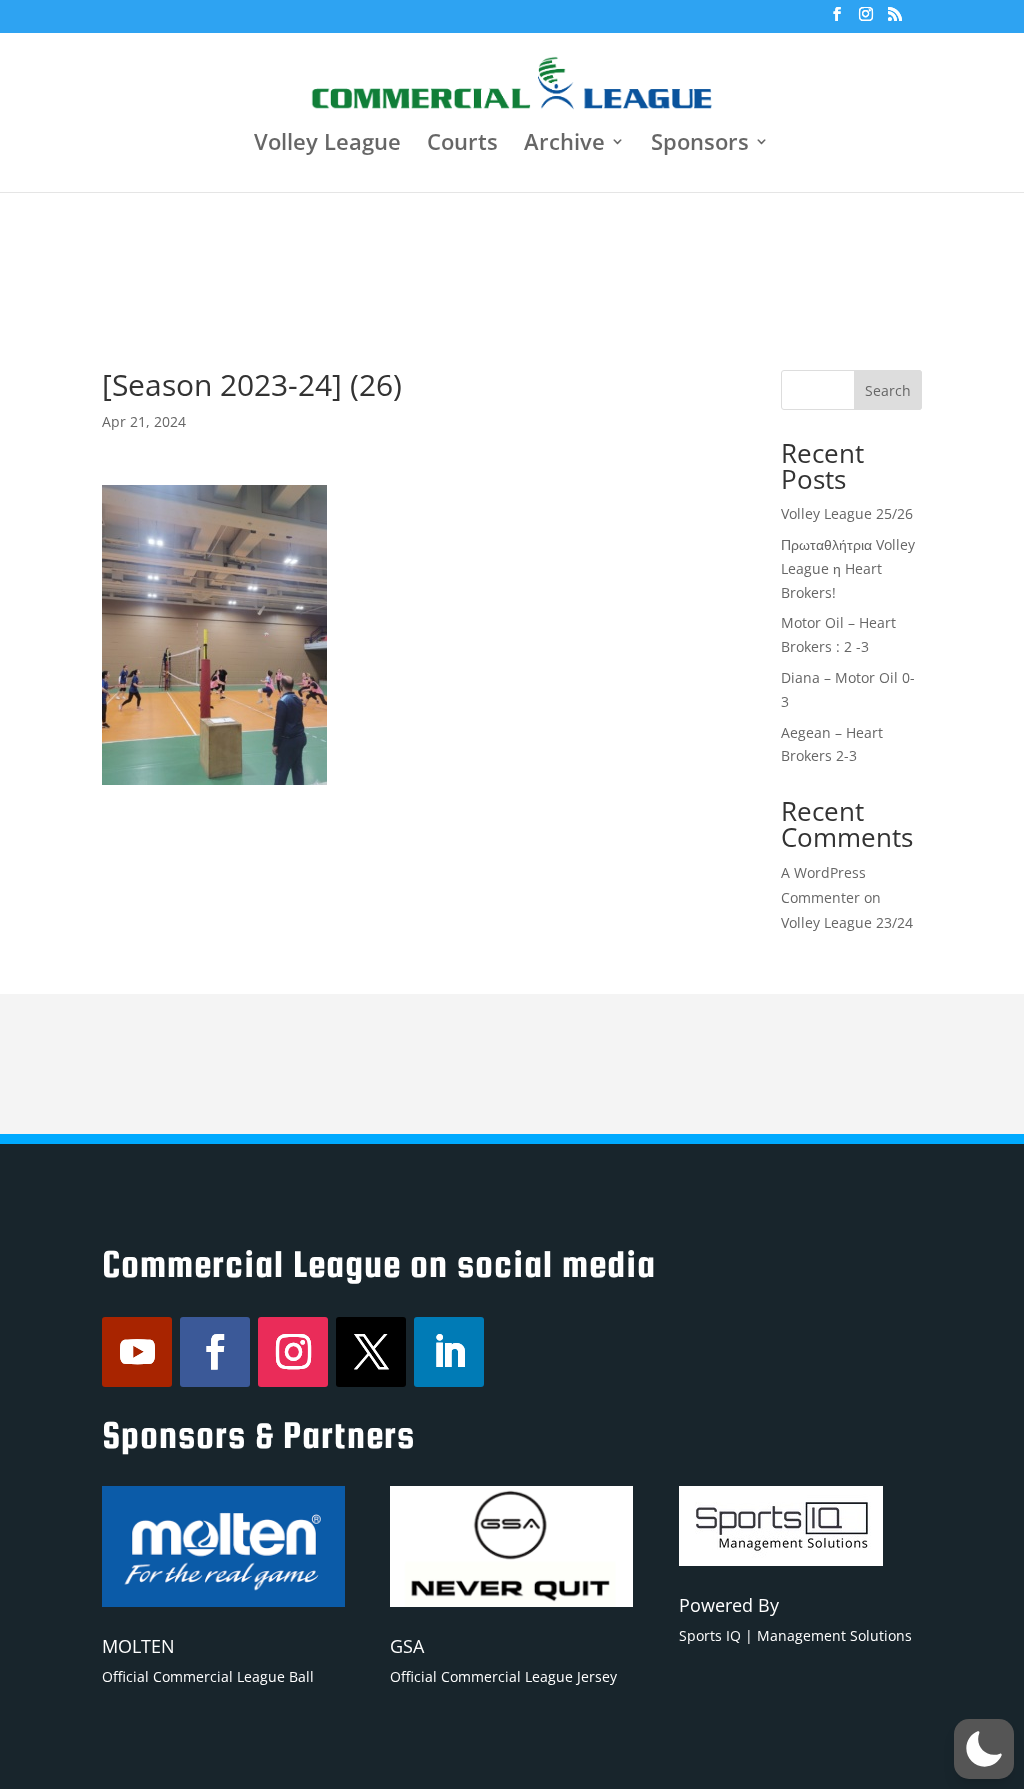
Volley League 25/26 (847, 513)
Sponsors (700, 145)
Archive (564, 145)
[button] (984, 1749)
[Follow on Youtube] (137, 1352)
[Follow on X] (371, 1352)
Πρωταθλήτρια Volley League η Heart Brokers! (848, 568)
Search (888, 390)
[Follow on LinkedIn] (449, 1352)
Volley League (327, 145)
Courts (462, 145)
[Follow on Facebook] (215, 1352)
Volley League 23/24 (847, 922)
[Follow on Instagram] (293, 1352)
